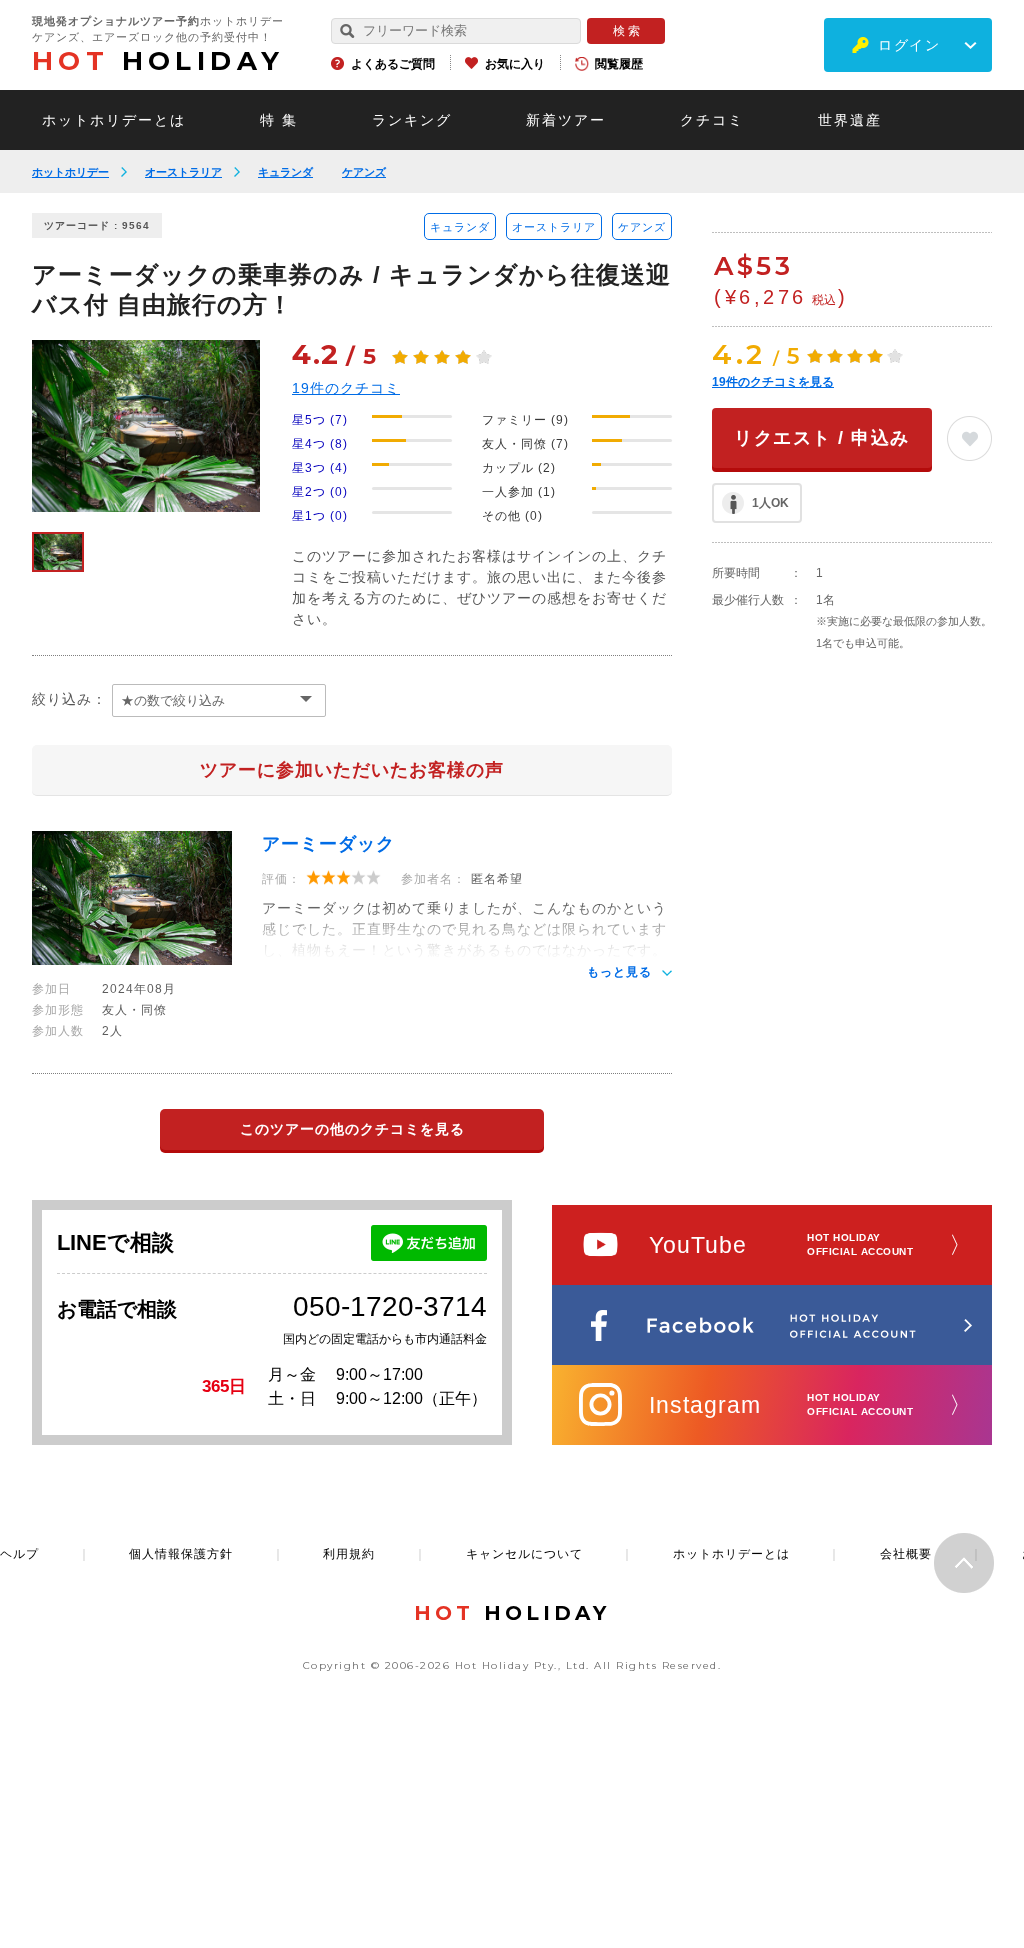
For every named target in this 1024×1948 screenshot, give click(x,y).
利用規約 (349, 1554)
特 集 (279, 120)
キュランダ (285, 172)
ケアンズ (364, 172)
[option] (146, 426)
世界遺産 (850, 120)
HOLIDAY (158, 61)
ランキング (412, 120)
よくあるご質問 (393, 64)
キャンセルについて (524, 1554)
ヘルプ (19, 1554)
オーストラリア (183, 172)
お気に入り (515, 64)
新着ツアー (566, 120)
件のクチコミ (346, 388)
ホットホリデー (70, 172)
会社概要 (906, 1554)
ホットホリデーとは (114, 120)
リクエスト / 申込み (822, 438)
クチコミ (712, 120)
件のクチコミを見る (773, 382)
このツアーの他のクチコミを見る (352, 1129)
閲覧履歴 (619, 64)
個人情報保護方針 (181, 1554)
